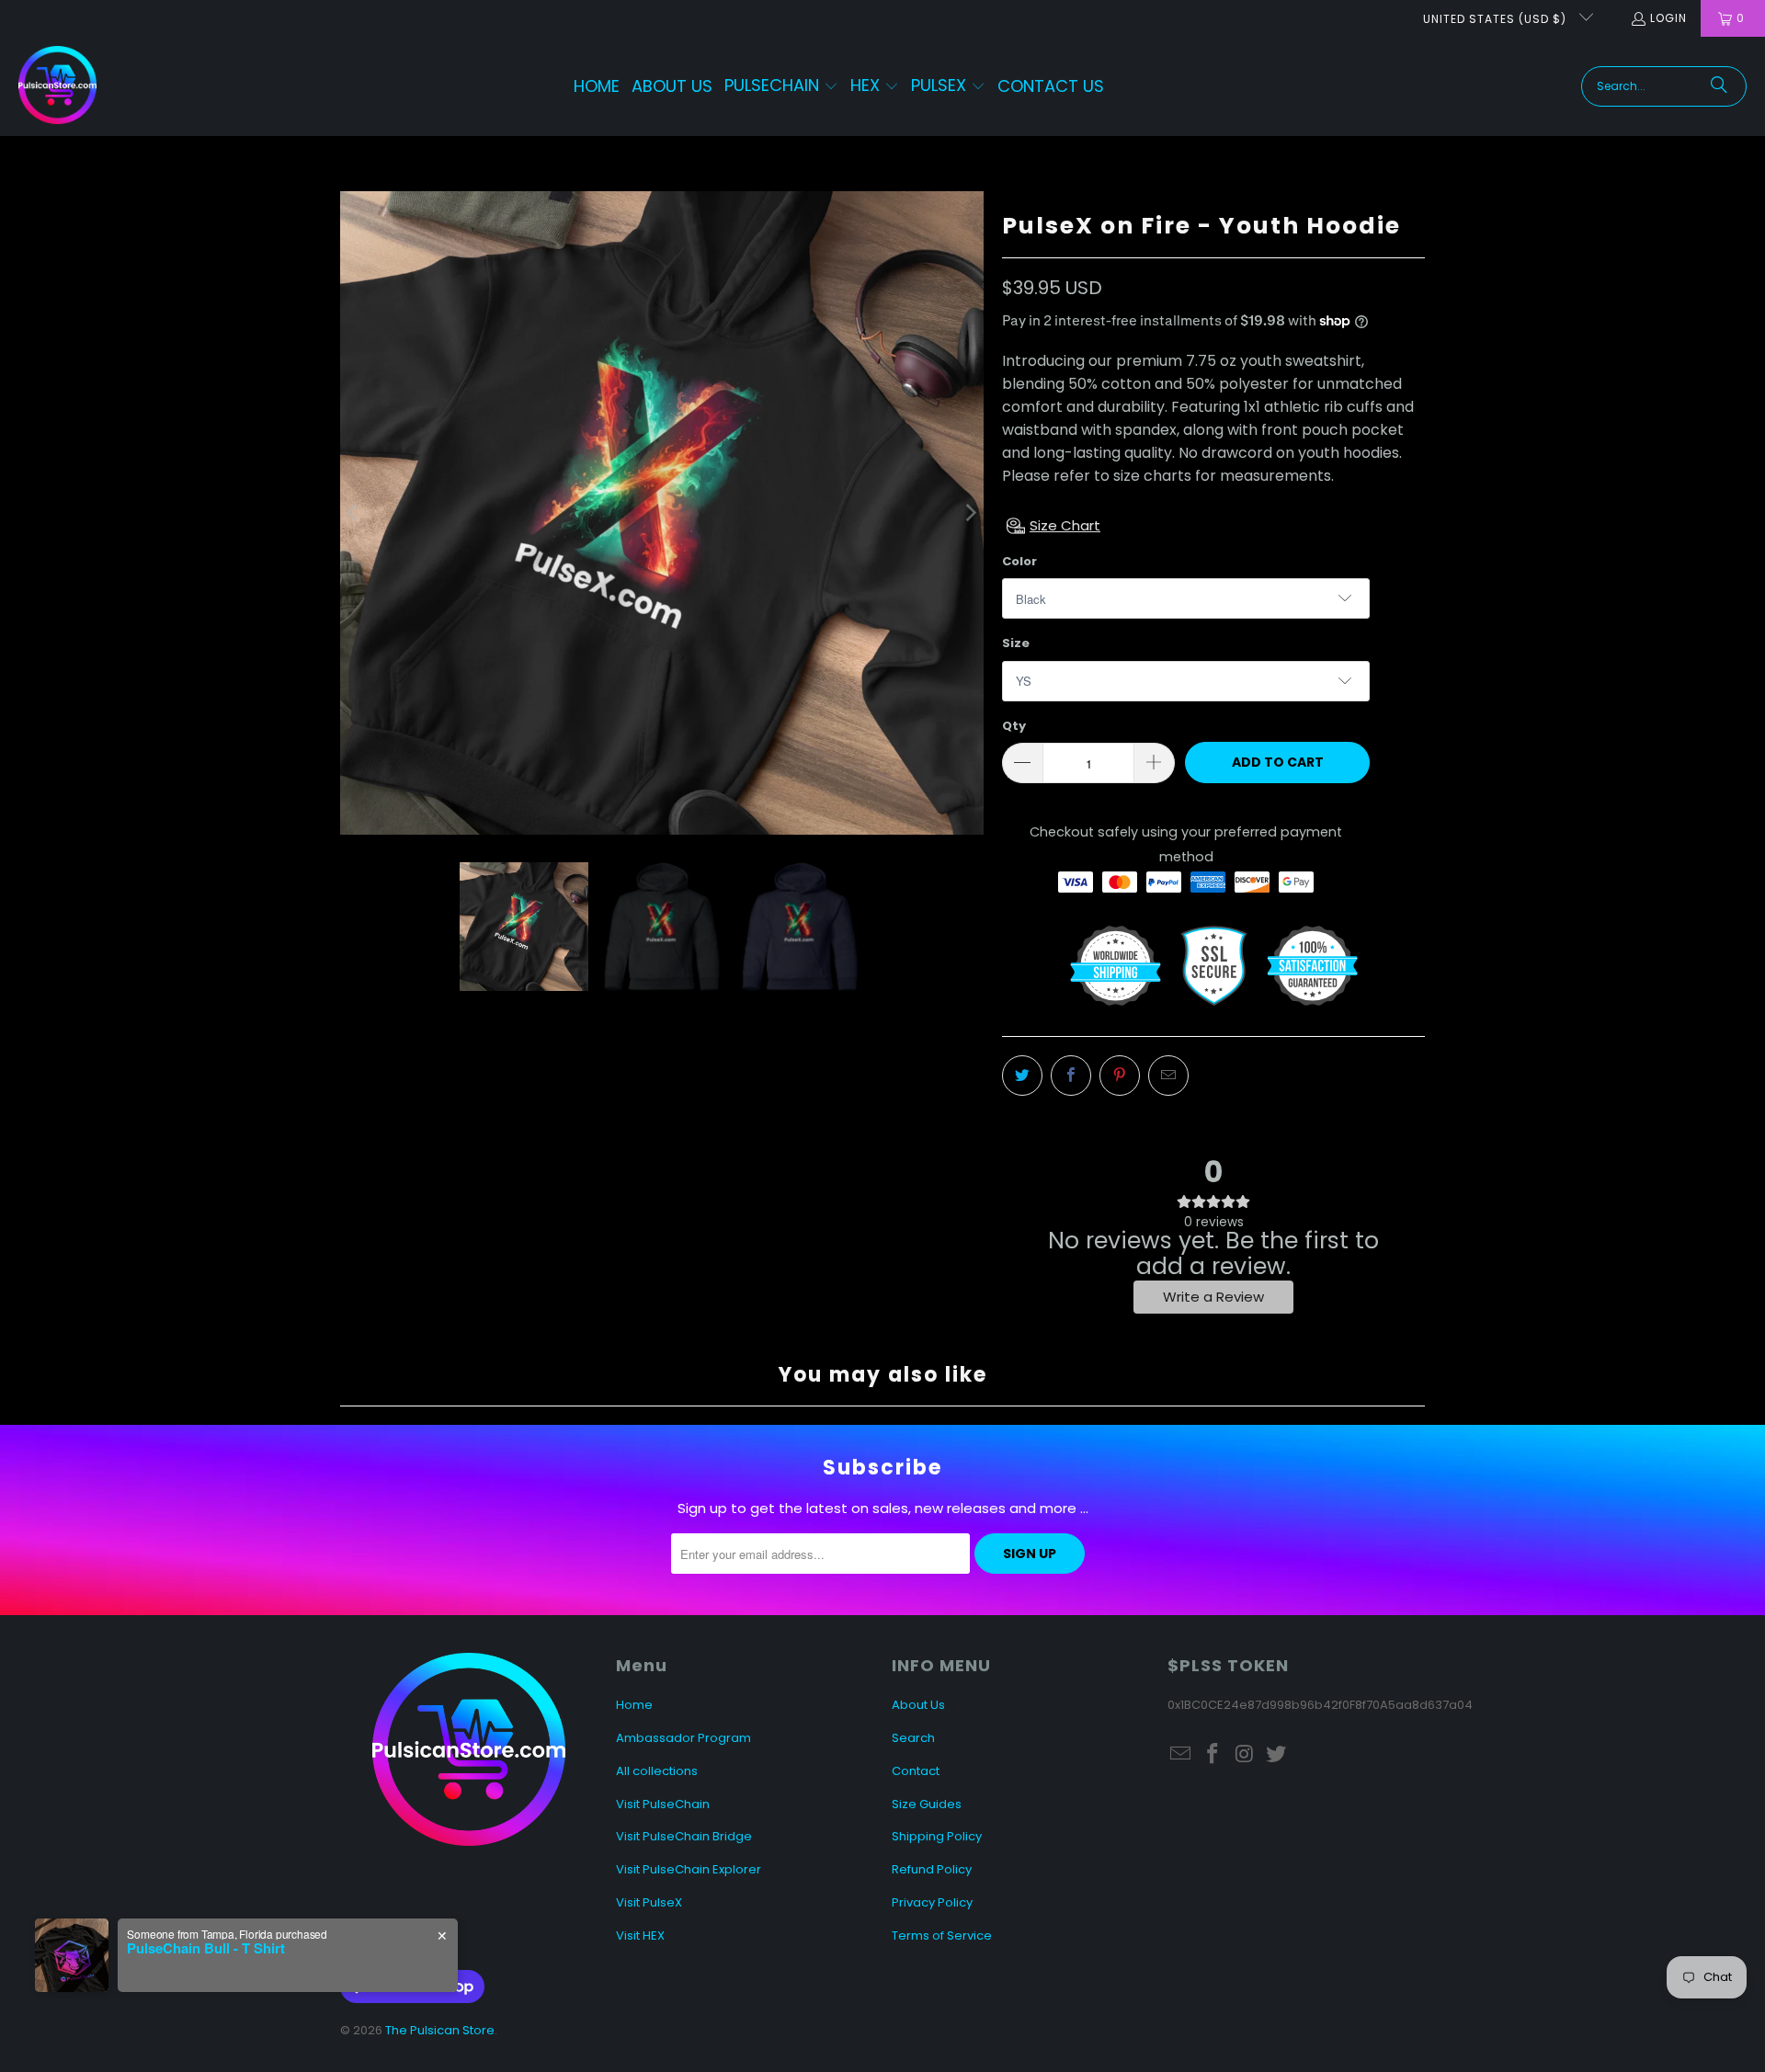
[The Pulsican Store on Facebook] (1213, 1755)
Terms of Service (942, 1935)
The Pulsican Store (440, 2030)
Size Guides (927, 1804)
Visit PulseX (649, 1902)
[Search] (1719, 86)
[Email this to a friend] (1168, 1076)
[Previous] (354, 513)
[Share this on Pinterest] (1120, 1076)
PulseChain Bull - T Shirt (206, 1948)
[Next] (970, 513)
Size (1016, 643)
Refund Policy (932, 1869)
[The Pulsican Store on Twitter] (1277, 1755)
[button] (781, 87)
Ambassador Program (683, 1738)
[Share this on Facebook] (1071, 1076)
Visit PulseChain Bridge (684, 1836)
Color (1019, 561)
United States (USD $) (1497, 19)
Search (913, 1738)
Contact (916, 1771)
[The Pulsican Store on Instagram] (1245, 1755)
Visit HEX (640, 1935)
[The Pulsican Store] (57, 86)
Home (634, 1705)
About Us (918, 1705)
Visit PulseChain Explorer (689, 1869)
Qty (1014, 726)
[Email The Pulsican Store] (1181, 1755)
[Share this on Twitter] (1022, 1076)
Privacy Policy (932, 1902)
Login (1668, 18)
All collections (657, 1771)
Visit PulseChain (663, 1804)
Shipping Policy (937, 1836)
